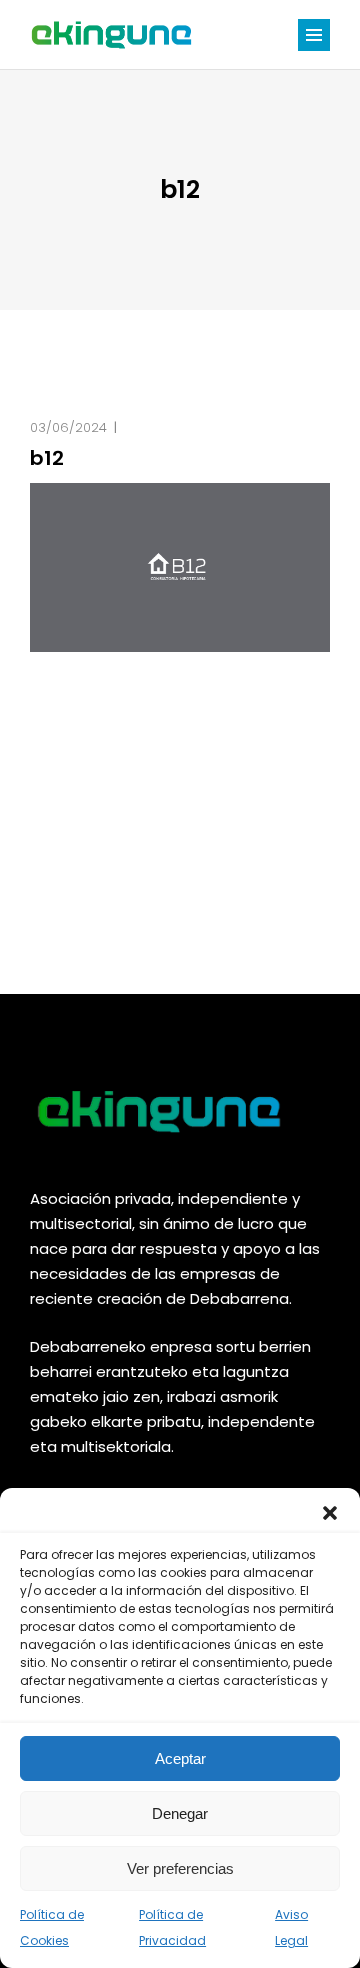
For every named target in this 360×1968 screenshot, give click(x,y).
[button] (330, 1513)
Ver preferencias (180, 1868)
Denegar (180, 1813)
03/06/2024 (68, 427)
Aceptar (180, 1758)
